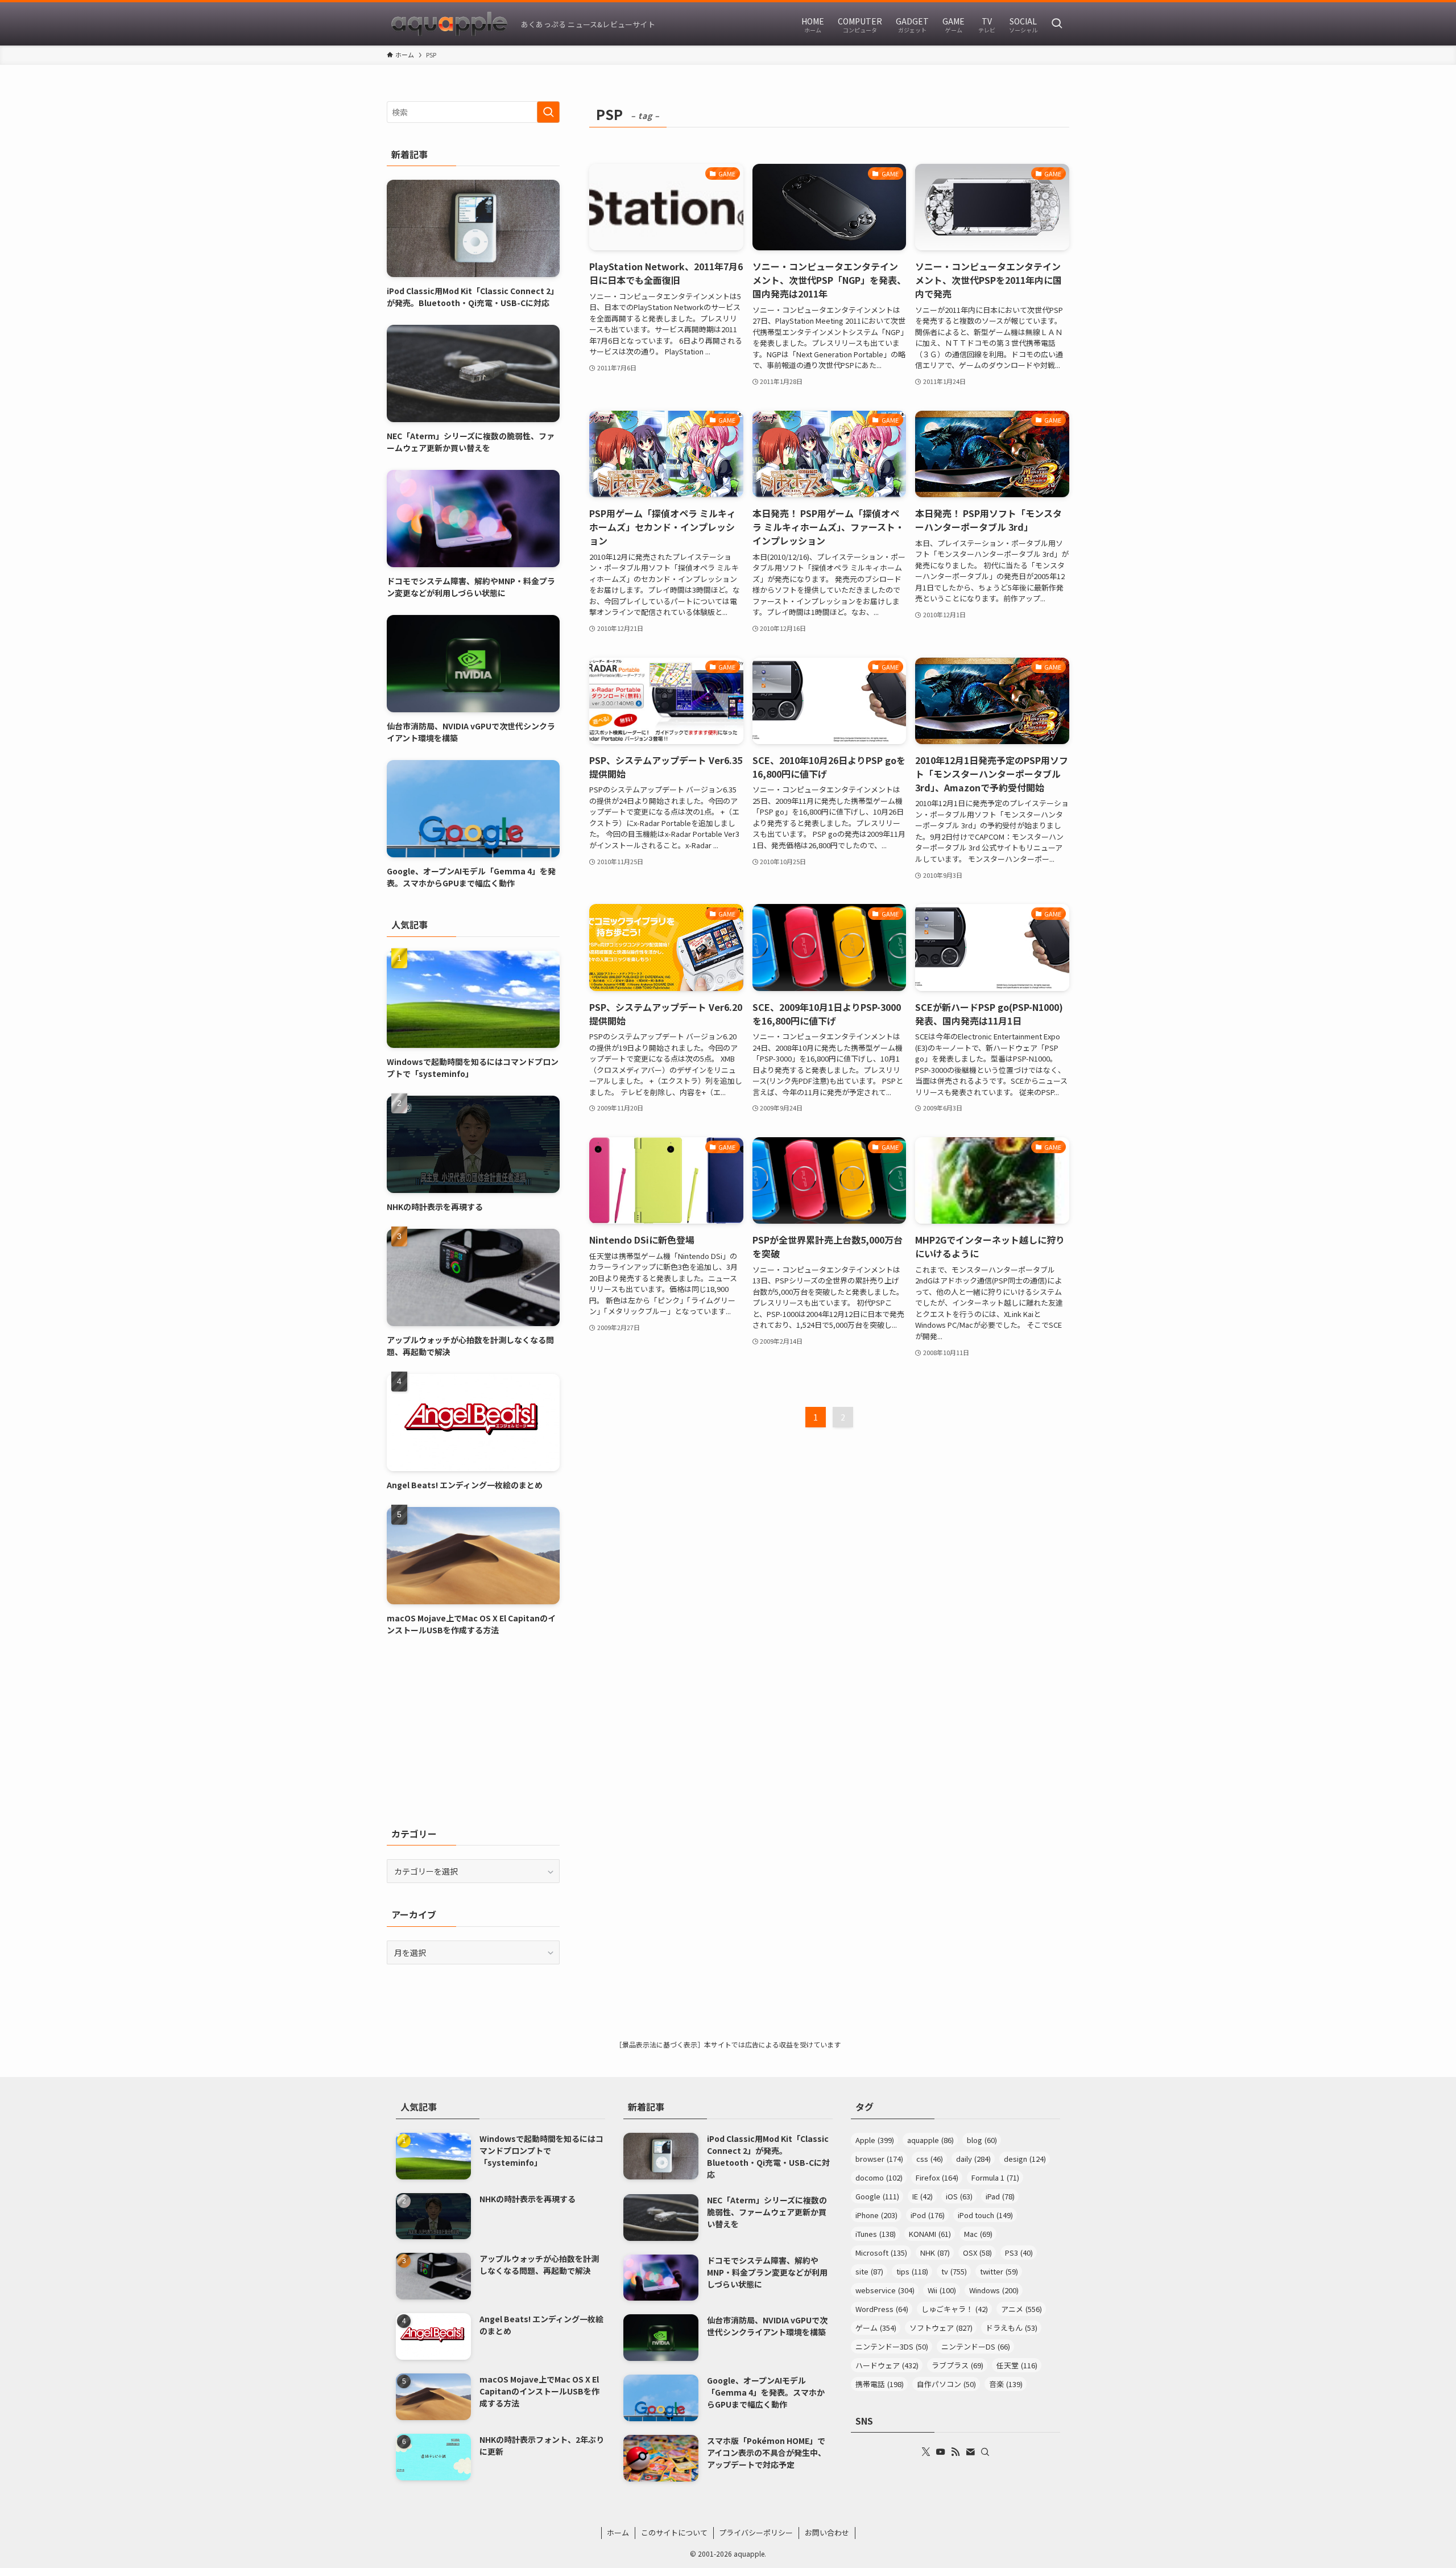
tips (912, 2271)
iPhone (876, 2215)
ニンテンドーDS (976, 2346)
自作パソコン (946, 2384)
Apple (875, 2140)
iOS (959, 2196)
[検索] (985, 2452)
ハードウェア (887, 2365)
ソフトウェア (941, 2328)
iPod (928, 2215)
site (869, 2271)
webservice (885, 2290)
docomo (879, 2177)
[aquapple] (449, 24)
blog (982, 2140)
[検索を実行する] (548, 112)
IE (923, 2196)
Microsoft (881, 2253)
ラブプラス (957, 2365)
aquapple (930, 2140)
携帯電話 (880, 2384)
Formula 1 (995, 2177)
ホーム (618, 2532)
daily (973, 2159)
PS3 (1019, 2253)
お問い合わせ (827, 2532)
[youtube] (941, 2452)
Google (877, 2196)
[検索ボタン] (1057, 24)
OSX (977, 2253)
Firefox (937, 2177)
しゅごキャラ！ (955, 2309)
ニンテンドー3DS (892, 2346)
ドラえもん (1012, 2328)
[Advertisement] (473, 1731)
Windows (994, 2290)
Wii (942, 2290)
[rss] (955, 2452)
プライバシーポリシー (756, 2532)
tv (954, 2271)
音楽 (1006, 2384)
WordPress (882, 2309)
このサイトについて (674, 2532)
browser (879, 2159)
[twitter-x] (926, 2452)
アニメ (1021, 2309)
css (930, 2159)
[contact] (970, 2452)
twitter (999, 2271)
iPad (1000, 2196)
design (1025, 2159)
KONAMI (930, 2234)
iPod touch (985, 2215)
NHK (935, 2253)
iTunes (876, 2234)
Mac (978, 2234)
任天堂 (1017, 2365)
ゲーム (876, 2328)
